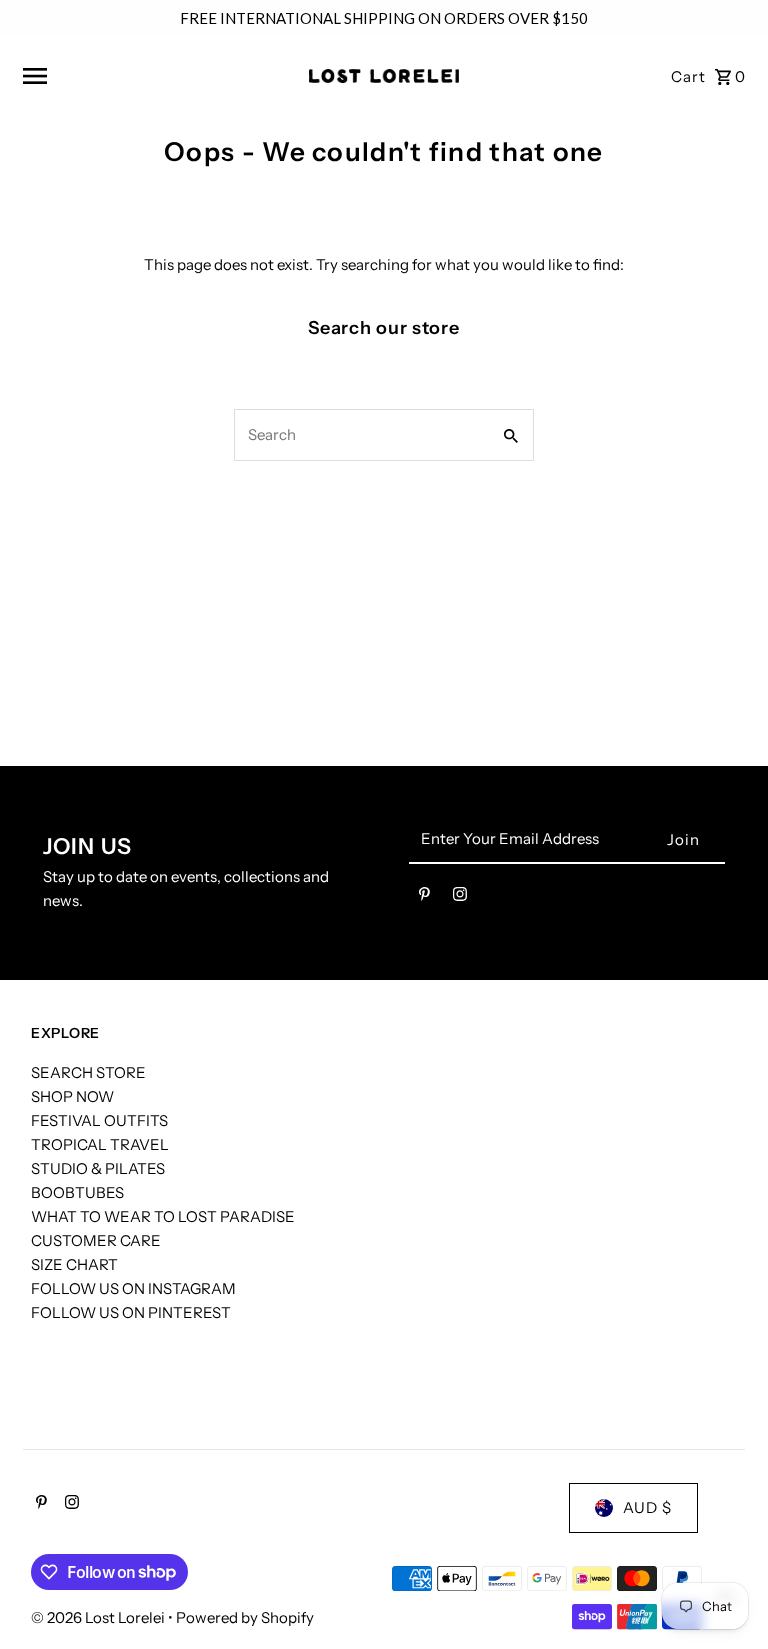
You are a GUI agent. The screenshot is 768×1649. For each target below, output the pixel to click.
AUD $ (647, 1507)
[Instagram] (460, 898)
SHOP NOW (72, 1096)
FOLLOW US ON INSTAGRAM (133, 1288)
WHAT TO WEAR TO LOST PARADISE (163, 1216)
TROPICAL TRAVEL (100, 1144)
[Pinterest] (424, 898)
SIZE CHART (74, 1264)
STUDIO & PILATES (98, 1168)
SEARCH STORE (88, 1072)
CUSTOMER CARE (96, 1240)
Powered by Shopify (245, 1617)
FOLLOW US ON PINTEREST (131, 1312)
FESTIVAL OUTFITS (99, 1120)
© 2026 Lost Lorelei (99, 1617)
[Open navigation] (159, 76)
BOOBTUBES (77, 1192)
